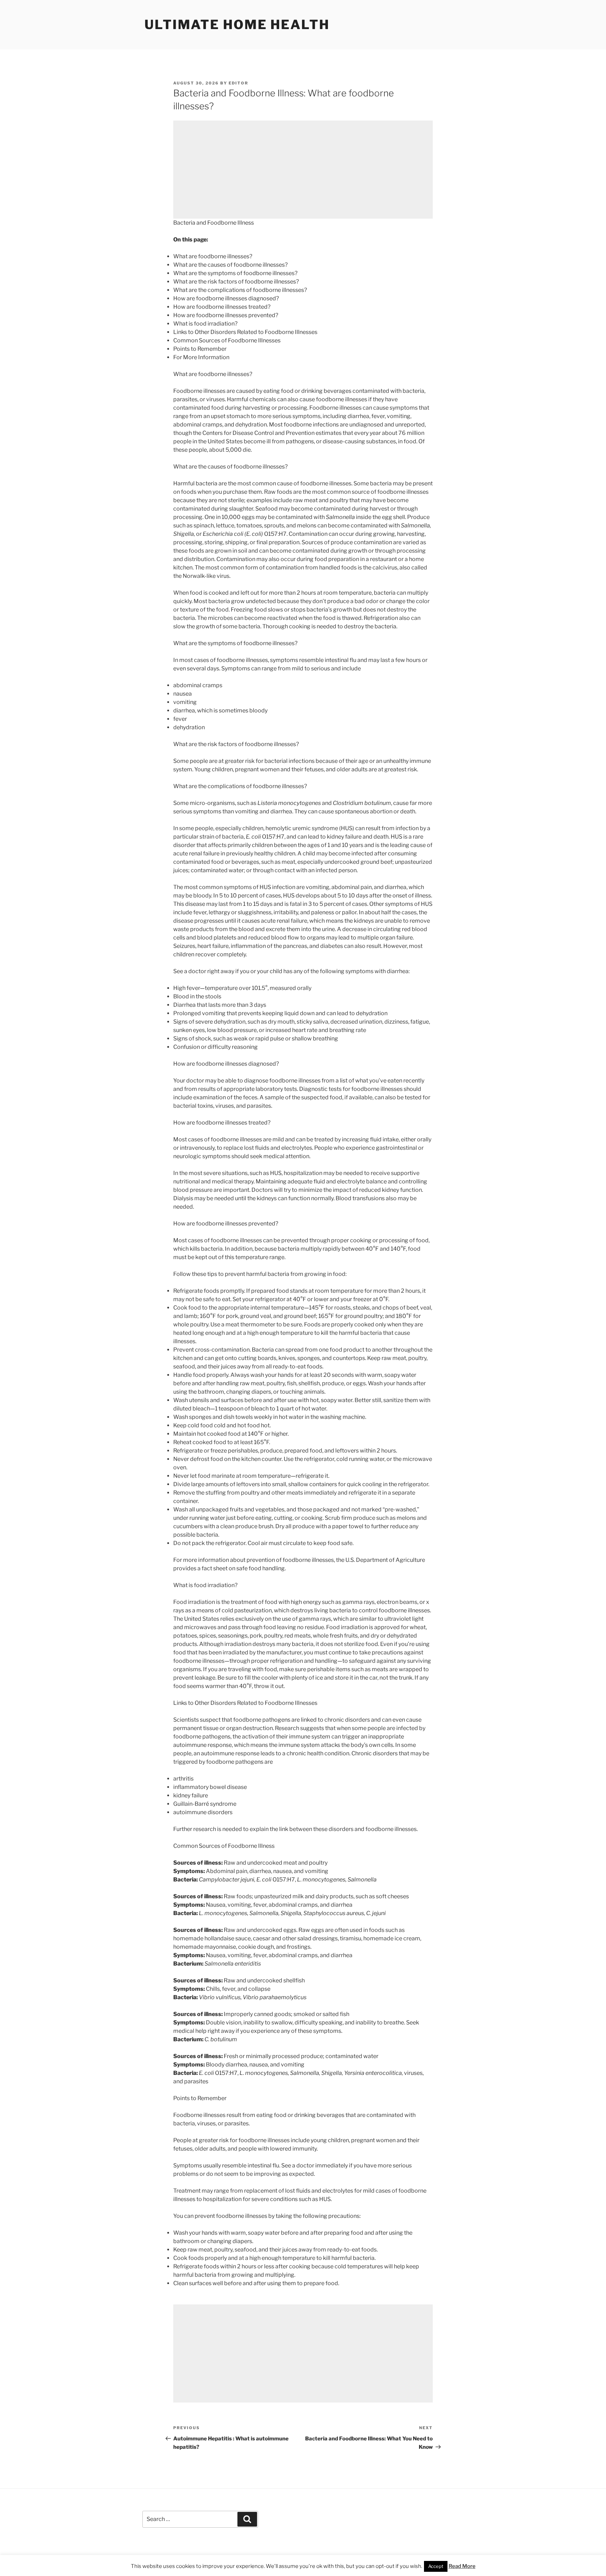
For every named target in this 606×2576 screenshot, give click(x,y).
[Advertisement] (303, 170)
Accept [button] (436, 2566)
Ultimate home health (237, 25)
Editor (238, 83)
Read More (462, 2566)
